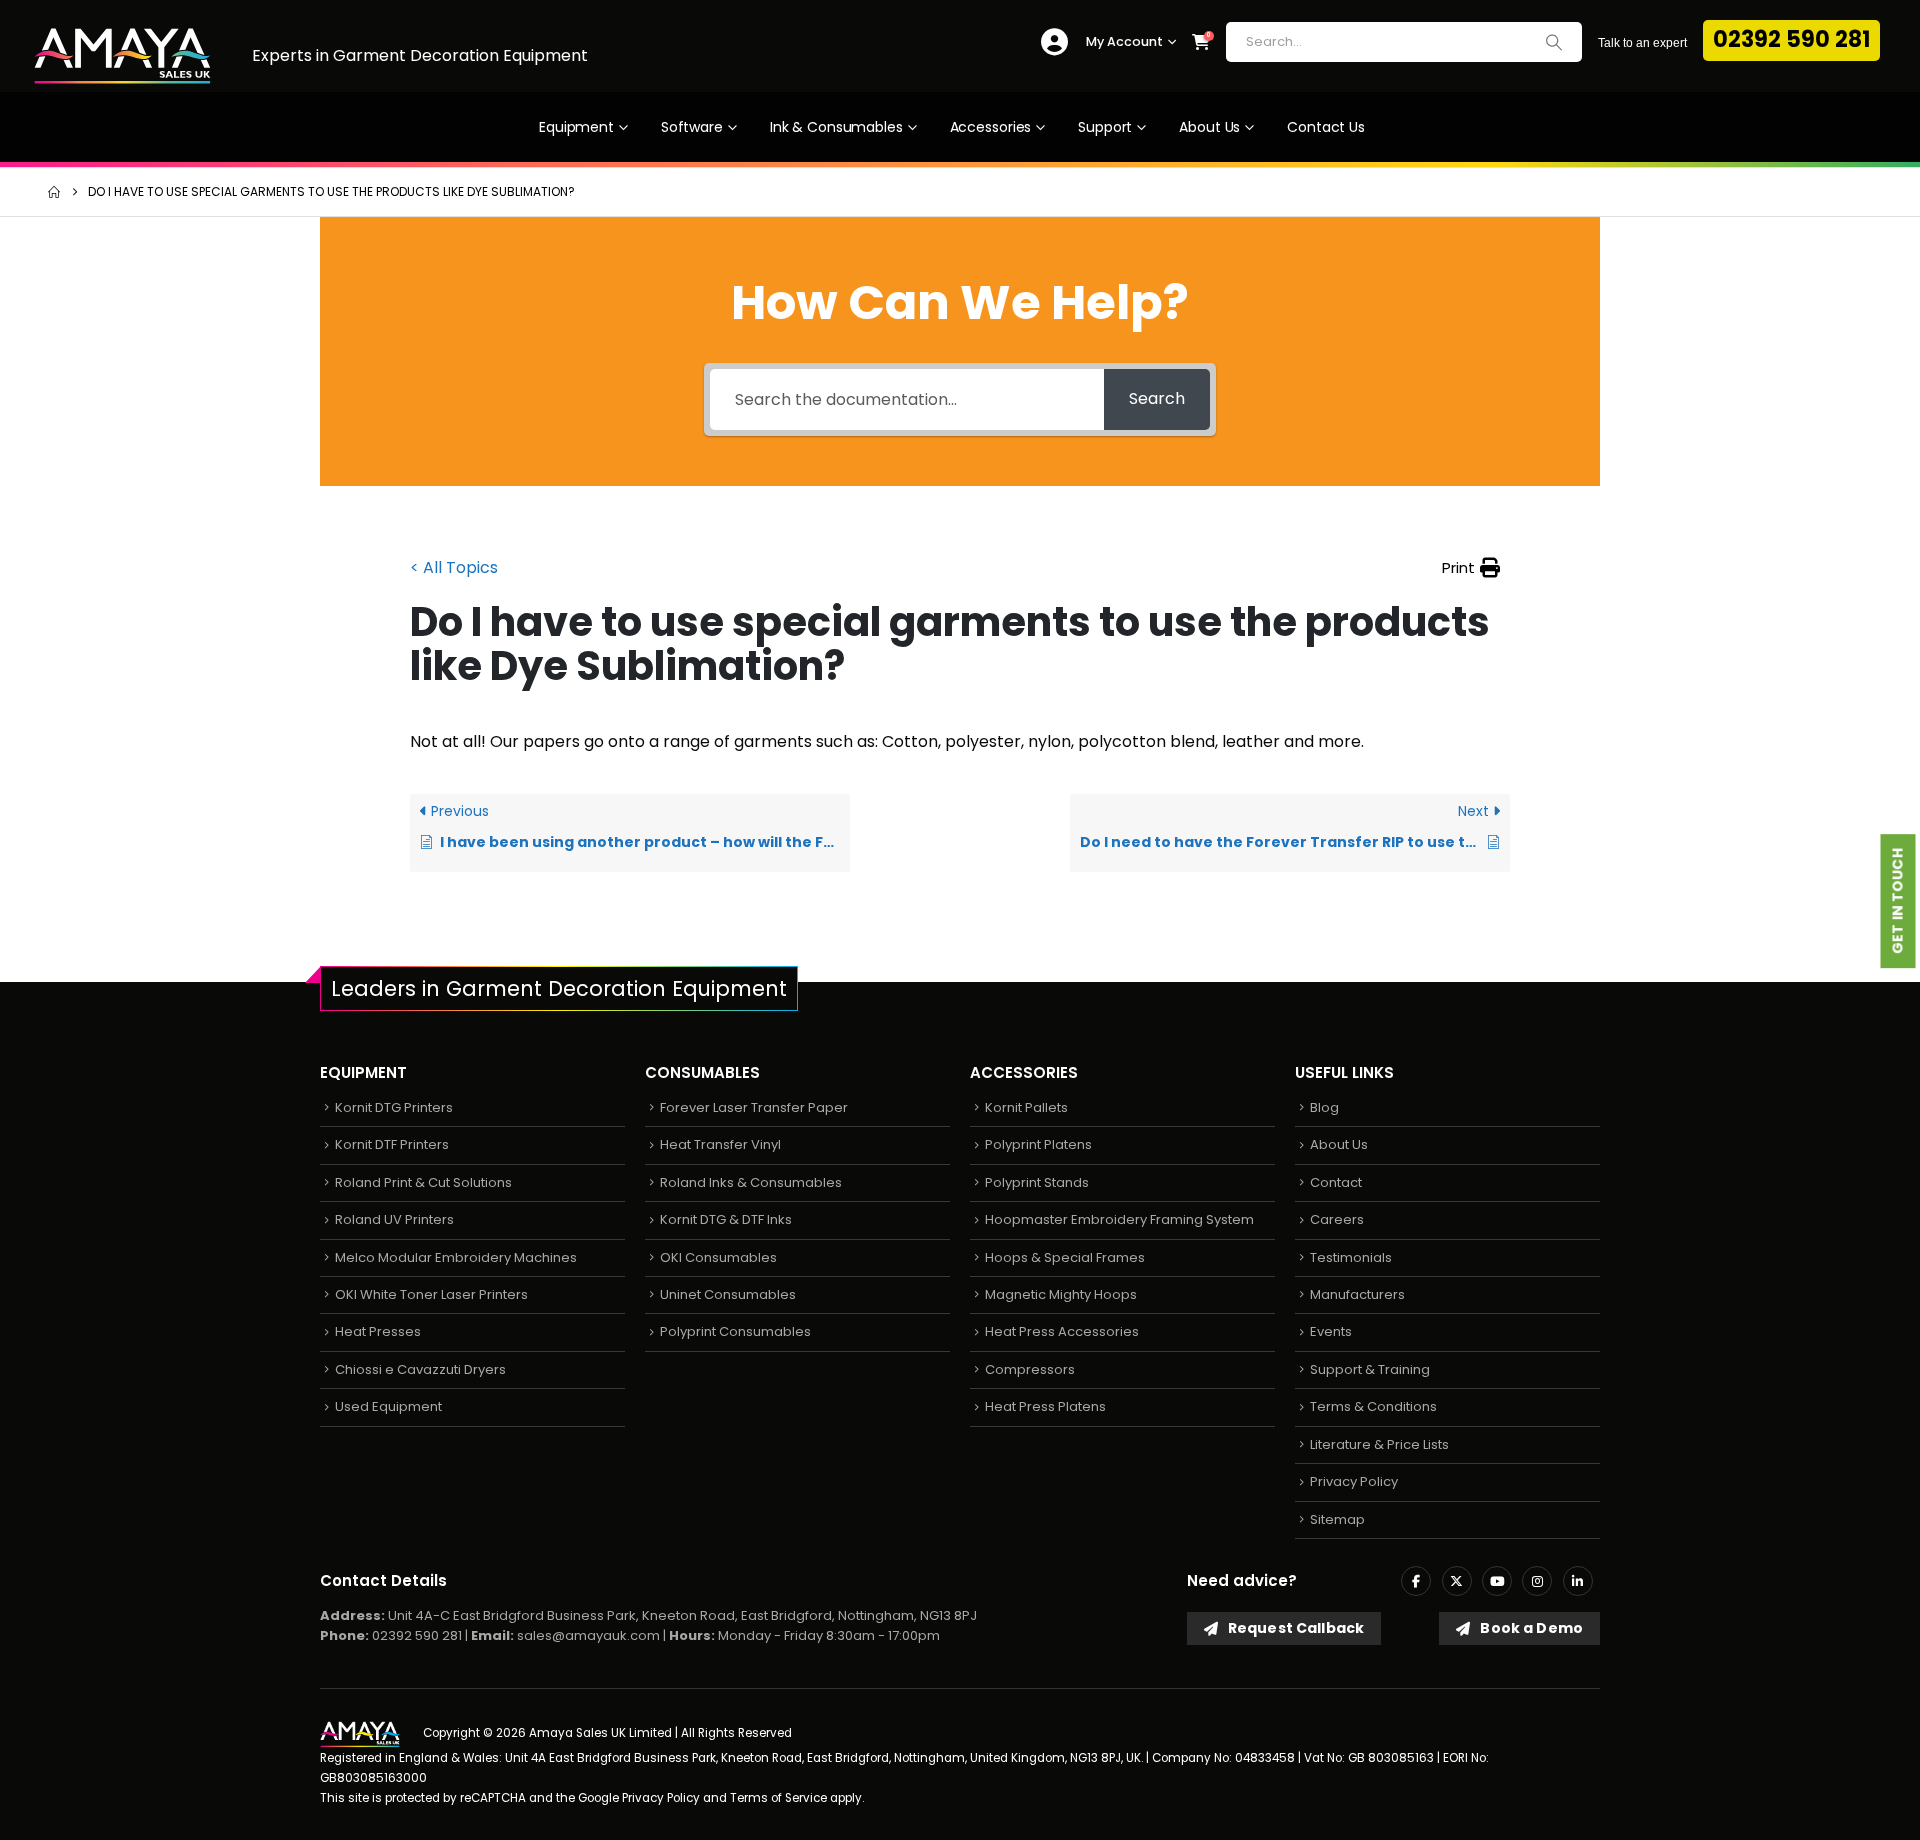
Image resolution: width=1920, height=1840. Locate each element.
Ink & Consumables (836, 127)
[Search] (1554, 42)
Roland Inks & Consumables (751, 1182)
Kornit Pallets (1026, 1107)
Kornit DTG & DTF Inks (726, 1219)
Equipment (576, 127)
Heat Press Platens (1045, 1406)
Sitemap (1337, 1519)
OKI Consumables (718, 1257)
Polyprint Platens (1038, 1144)
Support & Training (1370, 1369)
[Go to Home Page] (54, 192)
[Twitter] (1457, 1581)
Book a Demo (1530, 1628)
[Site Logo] (122, 56)
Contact (1336, 1182)
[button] (1471, 568)
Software (692, 127)
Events (1331, 1331)
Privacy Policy (1354, 1481)
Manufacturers (1357, 1294)
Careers (1337, 1219)
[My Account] (1054, 42)
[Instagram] (1537, 1581)
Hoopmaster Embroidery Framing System (1119, 1219)
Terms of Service (778, 1798)
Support (1105, 127)
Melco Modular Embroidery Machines (456, 1257)
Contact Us (1326, 127)
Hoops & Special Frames (1065, 1257)
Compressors (1030, 1369)
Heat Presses (378, 1331)
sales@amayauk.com (588, 1635)
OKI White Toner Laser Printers (431, 1294)
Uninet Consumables (728, 1294)
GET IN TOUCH (1898, 902)
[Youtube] (1497, 1581)
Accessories (991, 127)
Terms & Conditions (1373, 1406)
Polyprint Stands (1037, 1182)
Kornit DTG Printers (394, 1107)
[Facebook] (1416, 1581)
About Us (1209, 127)
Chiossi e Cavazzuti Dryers (420, 1369)
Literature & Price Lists (1379, 1444)
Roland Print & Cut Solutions (423, 1182)
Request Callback (1294, 1628)
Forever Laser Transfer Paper (754, 1107)
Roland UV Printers (394, 1219)
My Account (1124, 41)
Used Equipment (388, 1406)
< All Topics (454, 567)
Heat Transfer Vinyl (720, 1144)
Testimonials (1351, 1257)
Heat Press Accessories (1062, 1331)
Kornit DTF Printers (392, 1144)
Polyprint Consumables (735, 1331)
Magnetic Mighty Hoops (1061, 1294)
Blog (1324, 1107)
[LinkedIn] (1578, 1581)
